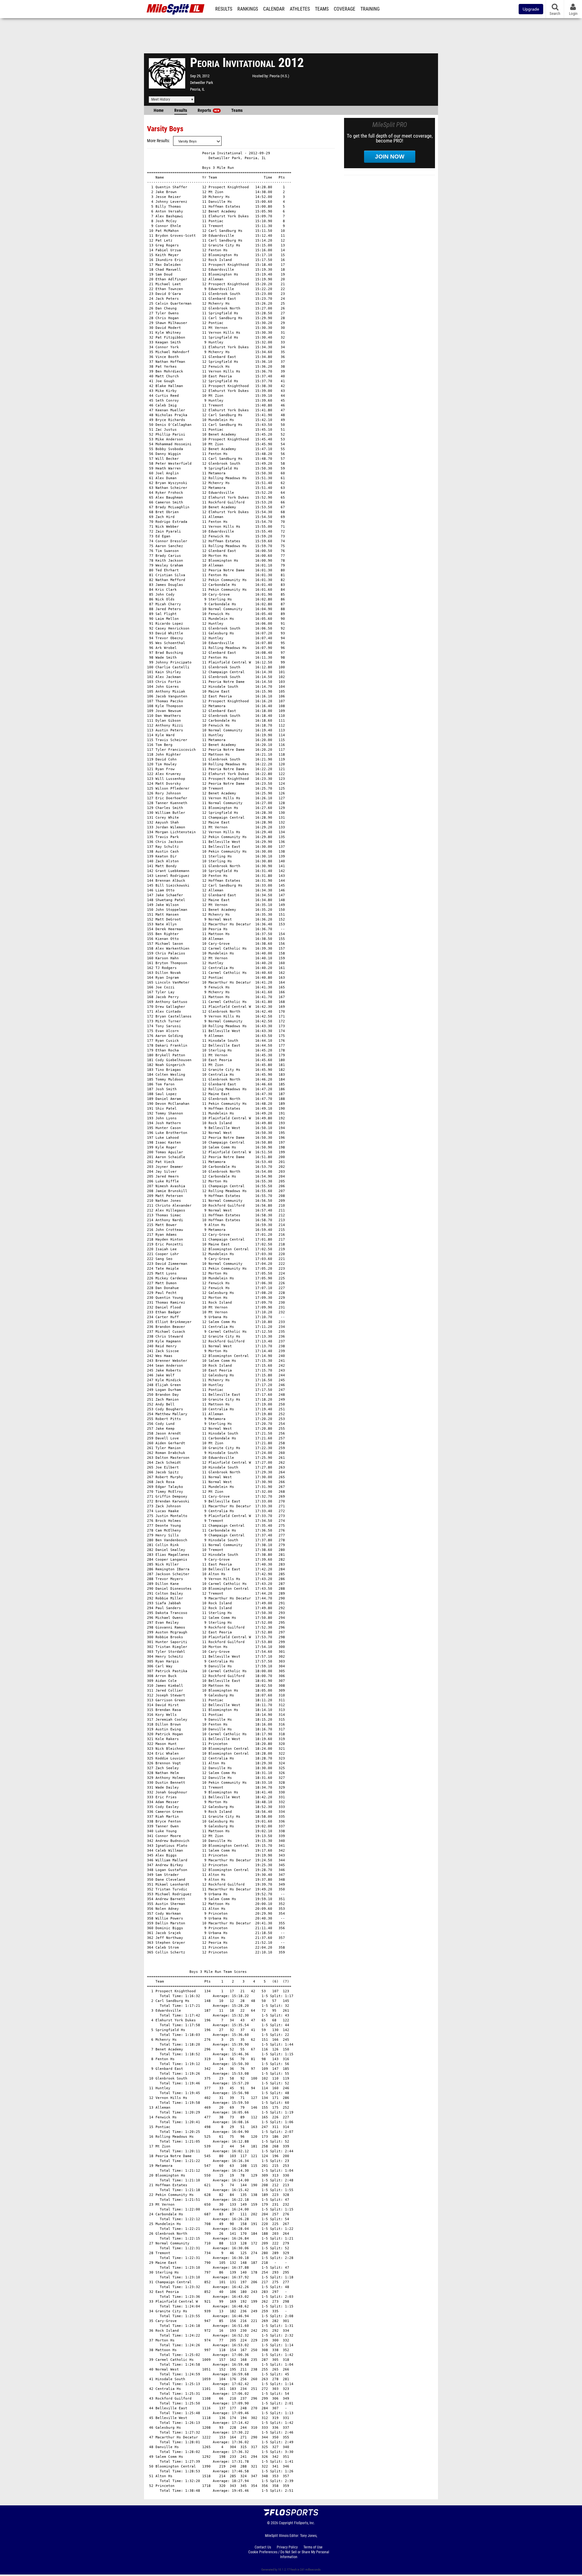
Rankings (248, 9)
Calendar (274, 9)
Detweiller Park (202, 83)
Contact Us (263, 2547)
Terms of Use (313, 2547)
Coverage (345, 9)
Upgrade (531, 9)
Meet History (161, 99)
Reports (208, 110)
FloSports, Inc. (304, 2523)
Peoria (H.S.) (279, 76)
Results (224, 9)
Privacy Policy (287, 2547)
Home (159, 110)
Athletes (300, 9)
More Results (158, 141)
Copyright (286, 2523)
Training (370, 9)
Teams (322, 9)
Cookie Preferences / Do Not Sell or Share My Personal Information (289, 2554)
